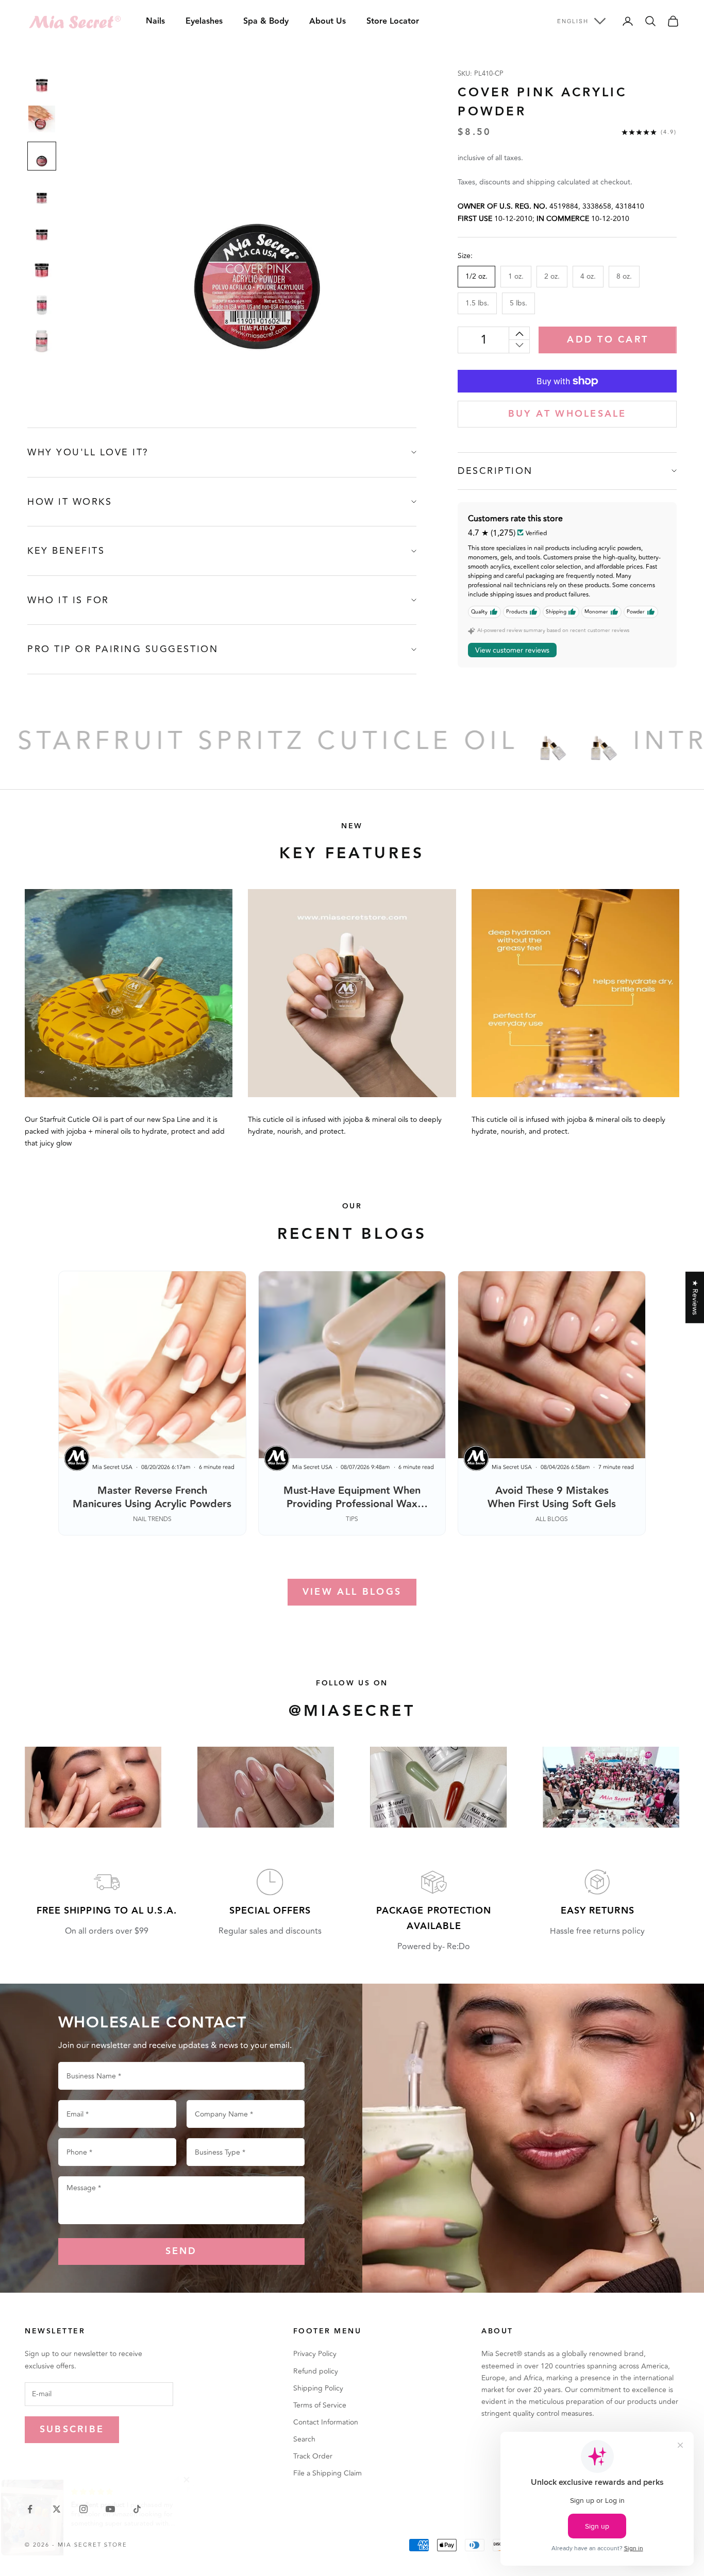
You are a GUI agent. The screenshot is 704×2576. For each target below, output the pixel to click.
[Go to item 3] (42, 156)
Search (304, 2439)
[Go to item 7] (42, 304)
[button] (206, 2480)
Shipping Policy (318, 2388)
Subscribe (72, 2429)
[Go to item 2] (42, 119)
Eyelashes (204, 21)
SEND (181, 2251)
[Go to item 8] (42, 342)
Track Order (313, 2456)
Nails (155, 21)
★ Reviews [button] (695, 1297)
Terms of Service (320, 2405)
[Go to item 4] (42, 193)
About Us (328, 21)
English (573, 21)
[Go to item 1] (42, 82)
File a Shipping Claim (328, 2473)
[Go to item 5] (42, 230)
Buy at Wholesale (567, 414)
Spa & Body (266, 21)
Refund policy (316, 2371)
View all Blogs (352, 1592)
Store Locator (393, 21)
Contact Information (326, 2422)
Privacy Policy (315, 2354)
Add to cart (608, 340)
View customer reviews (512, 650)
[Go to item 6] (42, 267)
